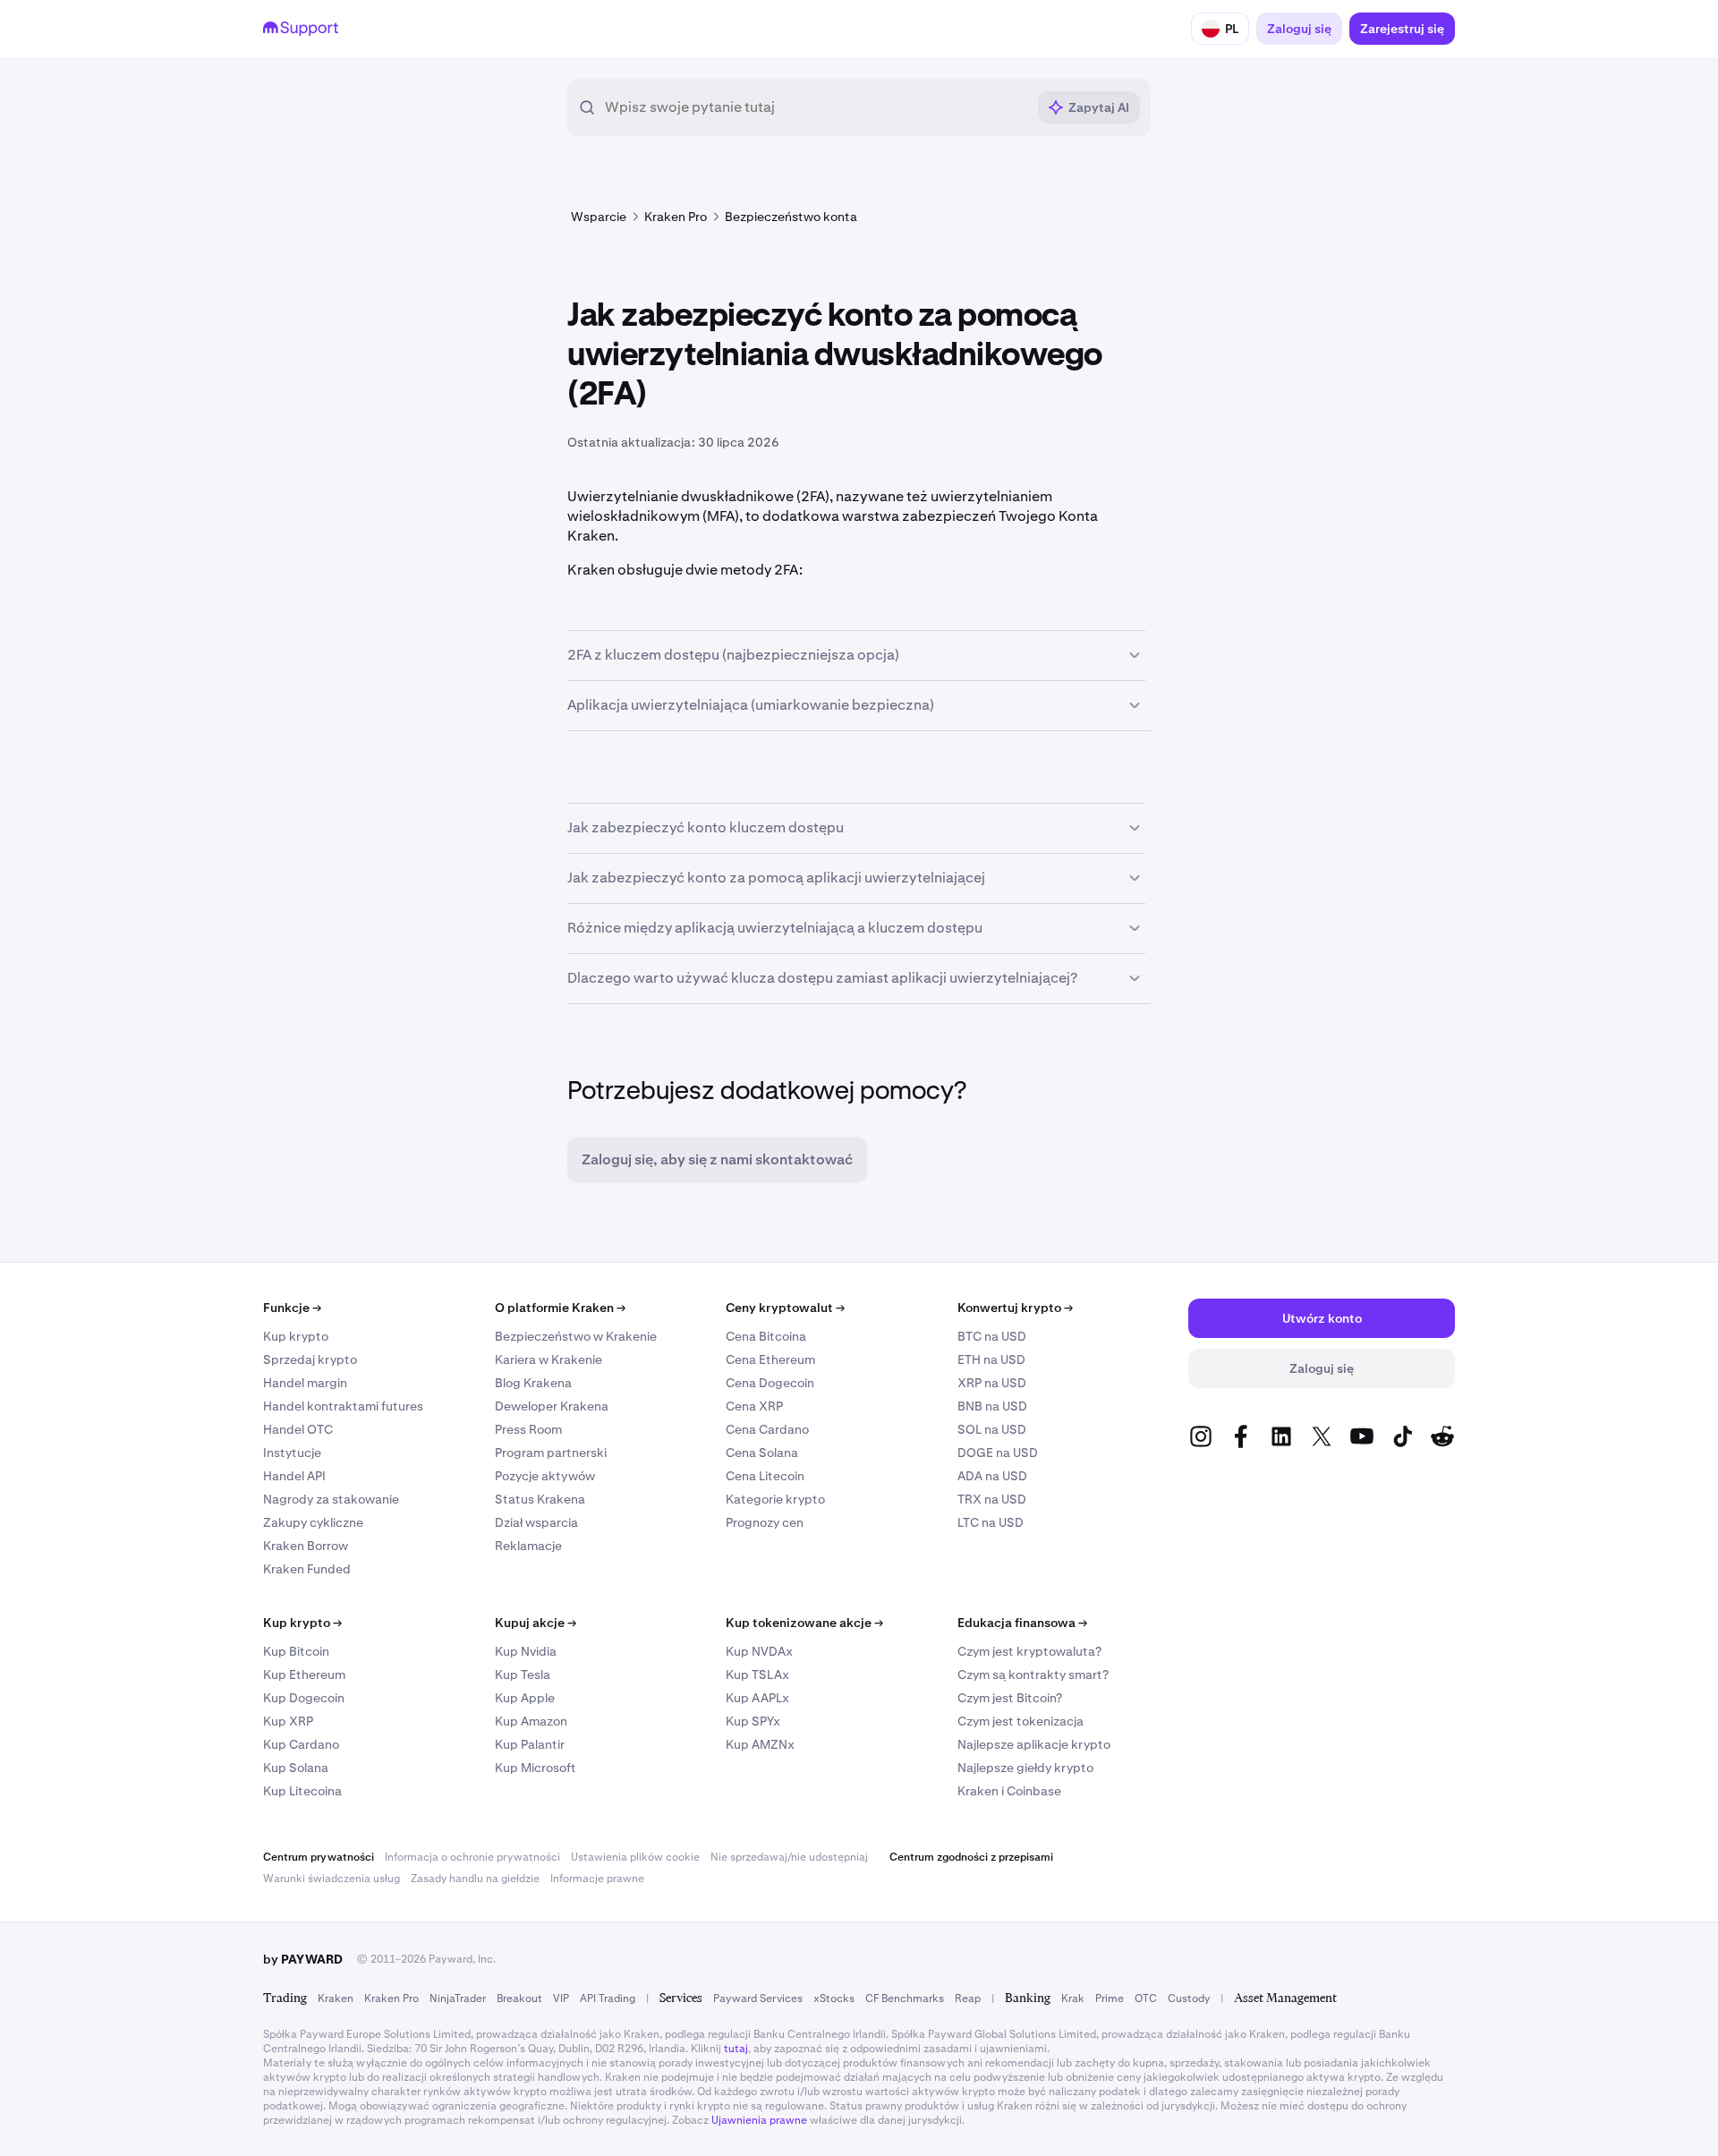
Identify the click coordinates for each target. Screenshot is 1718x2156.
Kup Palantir (530, 1744)
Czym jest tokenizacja (1021, 1721)
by (303, 1959)
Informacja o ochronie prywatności (472, 1857)
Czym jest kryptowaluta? (1029, 1651)
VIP (561, 1998)
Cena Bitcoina (766, 1336)
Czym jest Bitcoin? (1010, 1698)
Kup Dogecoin (304, 1698)
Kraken (336, 1998)
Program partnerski (551, 1453)
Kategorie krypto (775, 1499)
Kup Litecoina (302, 1791)
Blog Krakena (533, 1383)
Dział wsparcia (536, 1522)
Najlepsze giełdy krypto (1025, 1768)
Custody (1189, 1998)
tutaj (736, 2049)
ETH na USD (991, 1359)
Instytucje (292, 1453)
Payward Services (758, 1998)
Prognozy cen (765, 1522)
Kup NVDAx (759, 1651)
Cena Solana (762, 1453)
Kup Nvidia (526, 1651)
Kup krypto (296, 1336)
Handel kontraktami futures (343, 1406)
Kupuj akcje (536, 1623)
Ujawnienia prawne (759, 2120)
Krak (1073, 1998)
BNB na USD (992, 1406)
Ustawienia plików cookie (635, 1857)
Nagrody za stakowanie (331, 1499)
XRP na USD (992, 1383)
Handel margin (305, 1383)
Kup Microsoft (536, 1768)
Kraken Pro (391, 1998)
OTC (1146, 1998)
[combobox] (815, 107)
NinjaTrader (458, 1998)
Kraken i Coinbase (1009, 1791)
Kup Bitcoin (296, 1651)
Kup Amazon (531, 1721)
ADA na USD (992, 1476)
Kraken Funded (307, 1569)
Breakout (519, 1998)
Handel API (294, 1476)
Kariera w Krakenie (549, 1359)
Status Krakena (540, 1499)
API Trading (608, 1998)
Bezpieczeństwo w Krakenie (576, 1336)
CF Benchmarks (905, 1998)
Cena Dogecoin (770, 1383)
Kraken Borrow (306, 1546)
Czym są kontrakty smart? (1033, 1675)
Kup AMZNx (760, 1744)
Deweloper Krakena (552, 1406)
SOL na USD (992, 1429)
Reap (968, 1998)
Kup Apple (525, 1698)
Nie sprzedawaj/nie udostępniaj (789, 1857)
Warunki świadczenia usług (332, 1879)
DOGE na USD (998, 1453)
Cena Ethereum (770, 1359)
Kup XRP (288, 1721)
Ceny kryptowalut (785, 1308)
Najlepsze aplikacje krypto (1034, 1744)
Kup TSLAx (757, 1675)
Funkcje (292, 1308)
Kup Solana (296, 1768)
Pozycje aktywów (545, 1476)
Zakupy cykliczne (313, 1522)
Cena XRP (754, 1406)
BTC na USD (992, 1336)
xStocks (834, 1998)
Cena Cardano (767, 1429)
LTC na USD (991, 1522)
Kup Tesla (523, 1675)
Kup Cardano (301, 1744)
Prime (1110, 1998)
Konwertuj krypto (1015, 1308)
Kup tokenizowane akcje (804, 1623)
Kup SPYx (753, 1721)
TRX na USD (992, 1499)
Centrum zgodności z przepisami (971, 1857)
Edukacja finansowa (1022, 1623)
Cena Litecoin (765, 1476)
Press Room (528, 1429)
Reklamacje (528, 1546)
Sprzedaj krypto (310, 1359)
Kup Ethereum (304, 1675)
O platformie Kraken (560, 1308)
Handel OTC (298, 1429)
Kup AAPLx (757, 1698)
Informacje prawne (597, 1879)
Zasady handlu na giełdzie (475, 1879)
